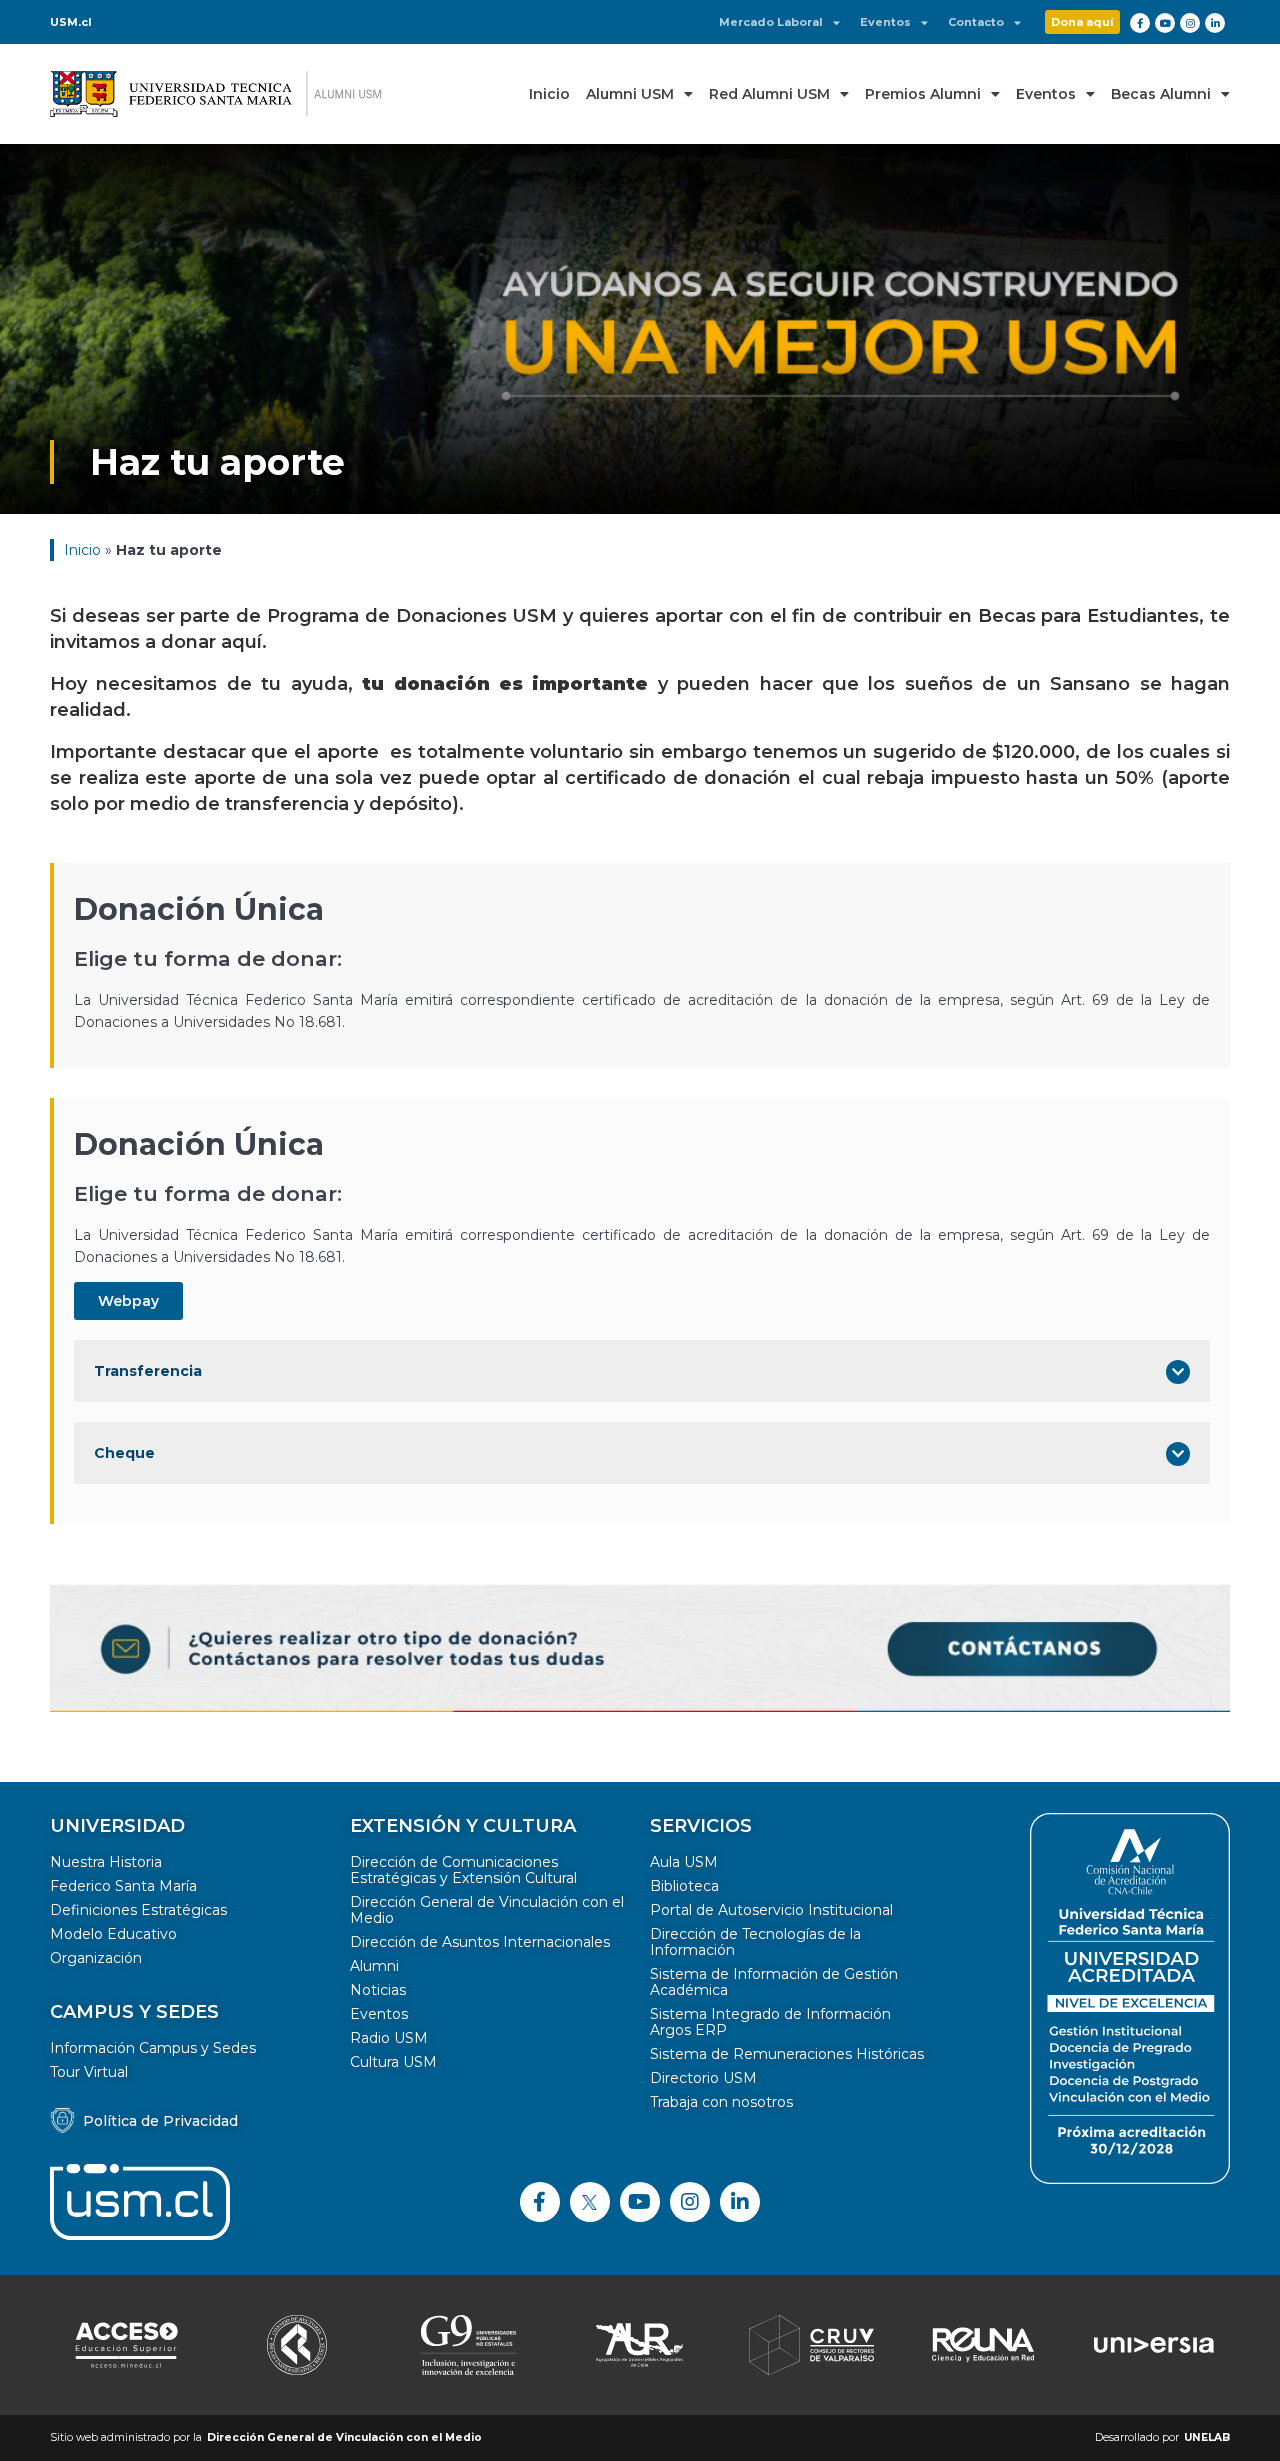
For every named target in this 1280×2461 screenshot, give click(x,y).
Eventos (885, 22)
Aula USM (684, 1862)
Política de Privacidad (160, 2121)
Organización (96, 1958)
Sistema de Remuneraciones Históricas (787, 2054)
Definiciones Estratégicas (138, 1910)
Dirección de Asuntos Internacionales (480, 1942)
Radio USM (389, 2038)
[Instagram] (1190, 23)
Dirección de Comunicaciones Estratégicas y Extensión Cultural (463, 1870)
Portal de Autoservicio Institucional (771, 1910)
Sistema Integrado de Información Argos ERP (770, 2022)
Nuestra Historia (106, 1862)
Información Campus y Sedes (153, 2048)
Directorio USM (703, 2078)
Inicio (549, 94)
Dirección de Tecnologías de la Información (755, 1942)
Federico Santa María (123, 1886)
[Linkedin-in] (1215, 23)
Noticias (378, 1990)
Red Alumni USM (769, 94)
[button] (1082, 22)
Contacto (976, 22)
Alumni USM (630, 94)
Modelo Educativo (113, 1934)
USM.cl (71, 22)
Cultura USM (393, 2062)
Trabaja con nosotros (721, 2102)
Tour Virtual (89, 2072)
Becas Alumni (1161, 94)
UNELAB (1207, 2437)
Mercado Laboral (771, 22)
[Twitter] (590, 2202)
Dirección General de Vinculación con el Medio (487, 1910)
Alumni (374, 1966)
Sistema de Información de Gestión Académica (774, 1982)
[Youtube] (1165, 23)
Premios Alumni (923, 94)
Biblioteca (684, 1886)
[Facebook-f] (1140, 23)
